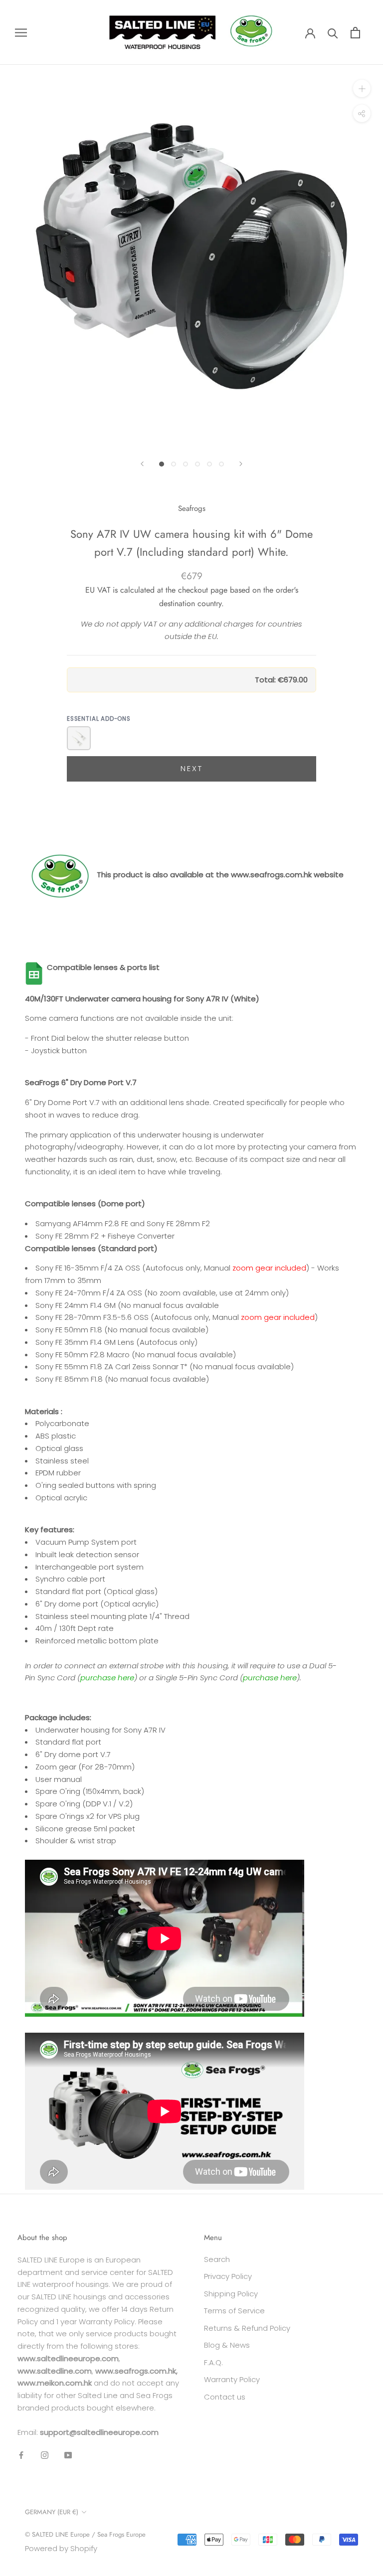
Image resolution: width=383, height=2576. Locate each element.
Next (192, 768)
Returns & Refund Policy (247, 2328)
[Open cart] (355, 33)
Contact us (225, 2397)
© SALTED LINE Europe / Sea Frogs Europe (85, 2534)
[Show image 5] (209, 464)
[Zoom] (362, 88)
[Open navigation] (21, 32)
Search (217, 2259)
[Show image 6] (221, 464)
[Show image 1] (162, 464)
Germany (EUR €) (52, 2512)
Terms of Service (234, 2311)
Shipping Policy (231, 2294)
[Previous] (142, 464)
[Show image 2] (174, 464)
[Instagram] (45, 2455)
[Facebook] (21, 2455)
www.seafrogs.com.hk (271, 875)
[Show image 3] (186, 464)
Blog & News (227, 2345)
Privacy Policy (228, 2276)
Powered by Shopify (61, 2548)
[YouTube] (68, 2455)
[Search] (333, 33)
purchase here (107, 1678)
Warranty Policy (232, 2379)
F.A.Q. (213, 2362)
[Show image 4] (197, 464)
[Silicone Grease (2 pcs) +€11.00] (79, 738)
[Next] (241, 464)
